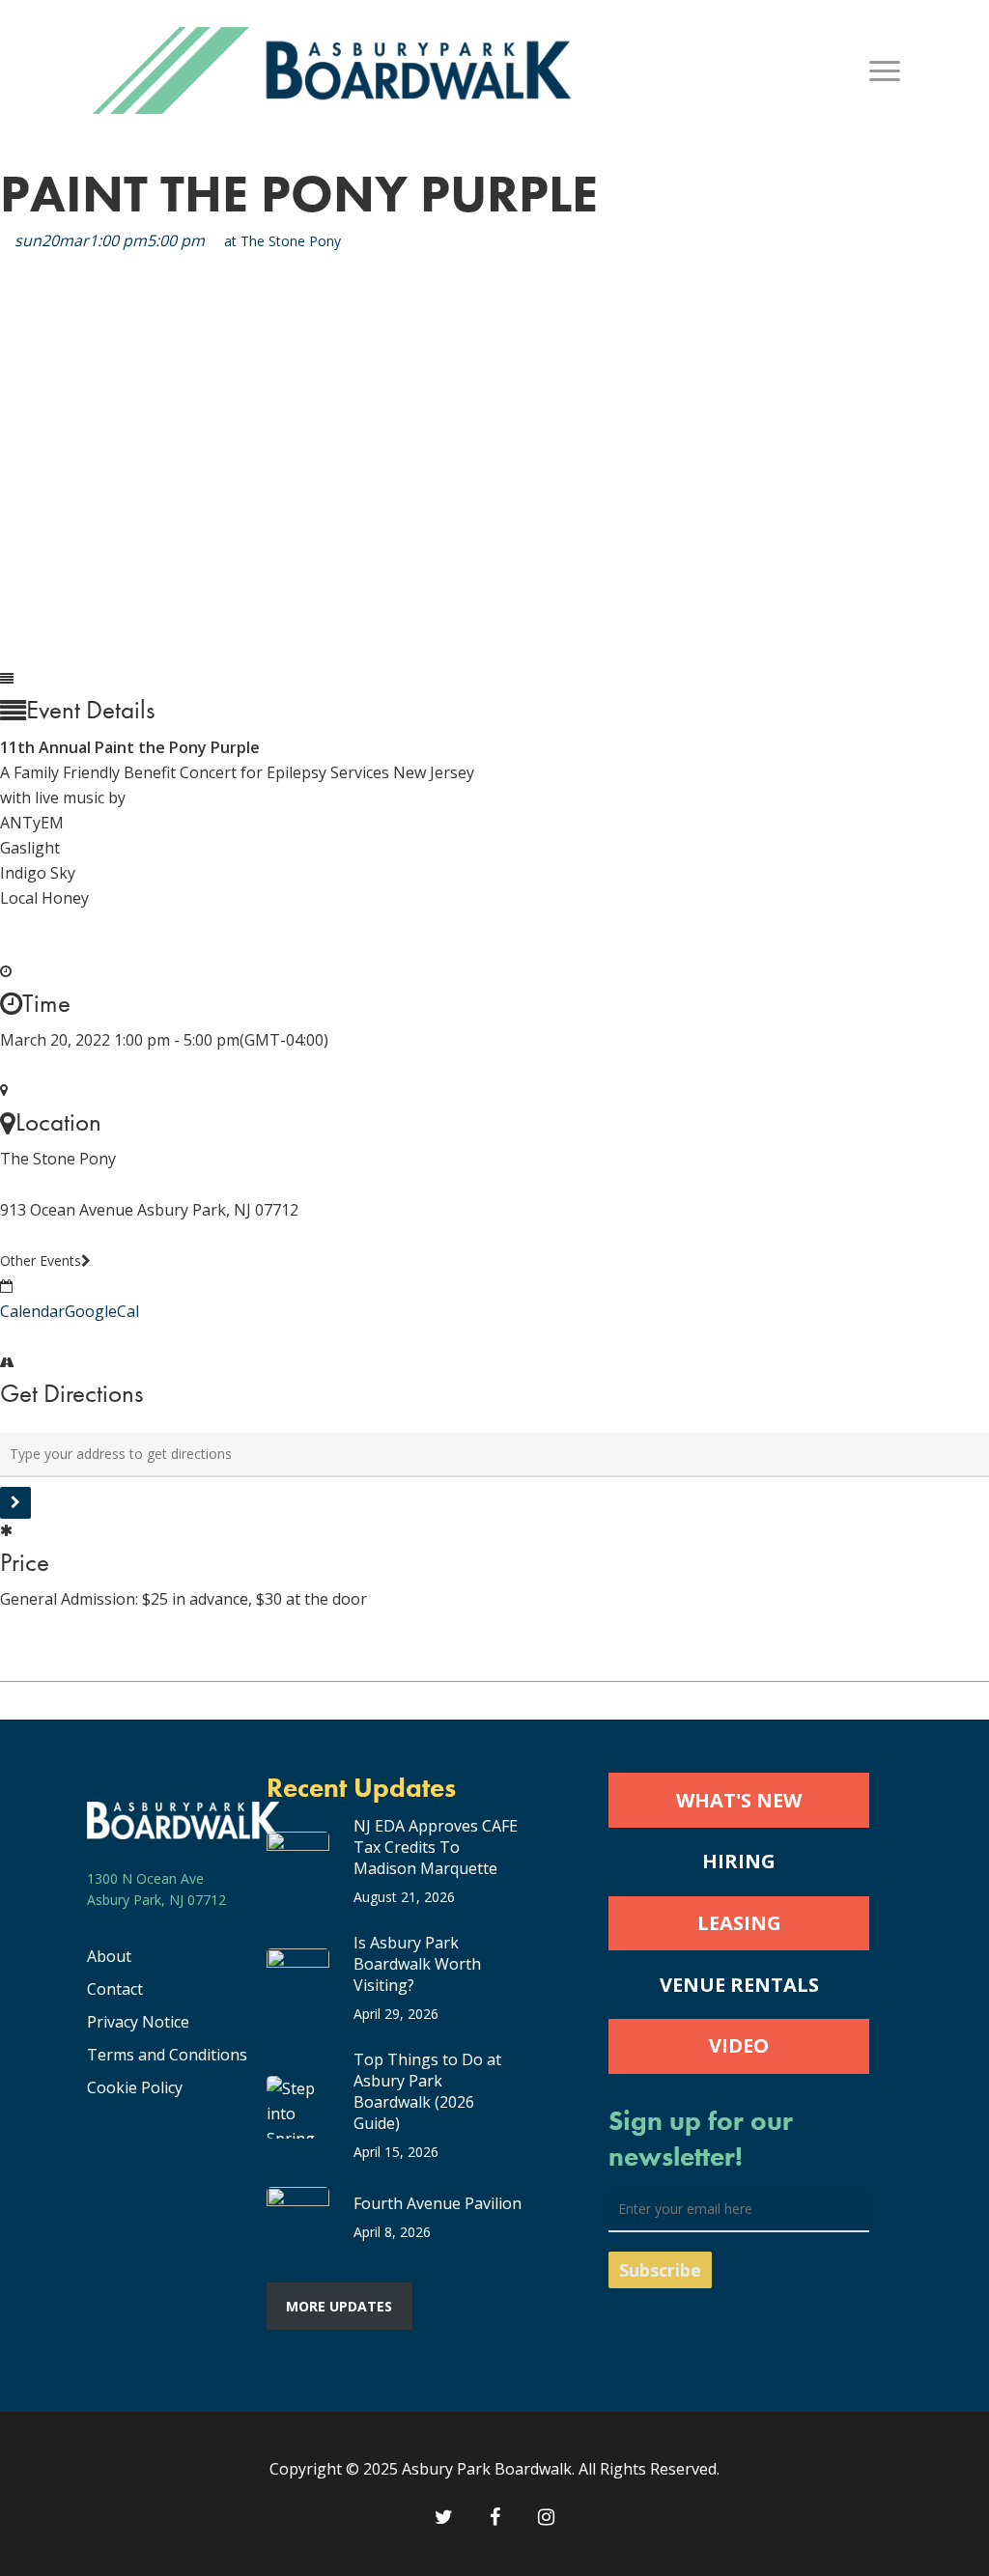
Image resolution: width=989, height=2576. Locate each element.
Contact (115, 1989)
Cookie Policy (135, 2087)
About (109, 1956)
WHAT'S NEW (739, 1800)
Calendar (32, 1311)
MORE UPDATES (339, 2306)
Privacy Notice (138, 2022)
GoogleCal (102, 1311)
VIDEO (739, 2045)
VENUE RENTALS (739, 1985)
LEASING (739, 1923)
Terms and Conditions (167, 2055)
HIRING (739, 1861)
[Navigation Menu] (886, 70)
